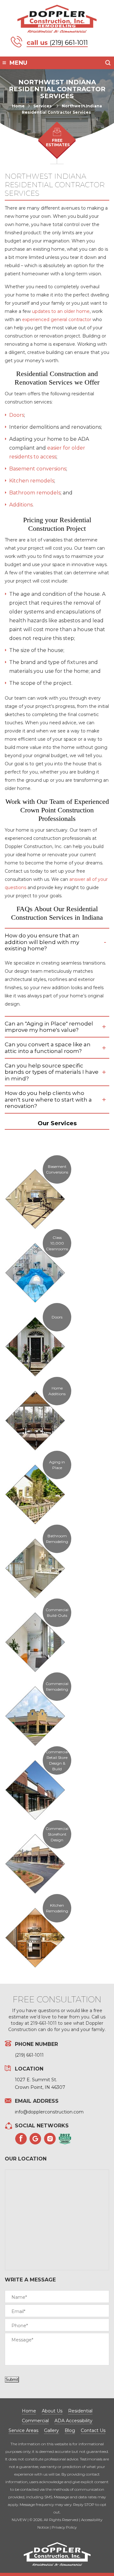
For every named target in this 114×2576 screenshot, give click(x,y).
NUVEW (19, 2520)
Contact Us (93, 2430)
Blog (70, 2430)
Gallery (51, 2430)
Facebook (21, 2139)
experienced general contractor (57, 320)
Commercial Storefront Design (57, 1834)
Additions (21, 505)
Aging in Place (57, 1465)
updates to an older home (61, 311)
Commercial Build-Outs (57, 1613)
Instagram (50, 2139)
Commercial (35, 2421)
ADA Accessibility (73, 2421)
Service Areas (23, 2430)
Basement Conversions (57, 1169)
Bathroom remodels (35, 493)
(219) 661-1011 (69, 43)
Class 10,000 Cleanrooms (57, 1243)
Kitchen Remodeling (57, 1908)
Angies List (65, 2139)
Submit (12, 2379)
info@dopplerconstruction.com (49, 2112)
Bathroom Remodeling (57, 1539)
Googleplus (35, 2139)
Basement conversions (38, 469)
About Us (52, 2411)
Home (29, 2411)
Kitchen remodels (32, 481)
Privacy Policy (64, 2527)
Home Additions (57, 1391)
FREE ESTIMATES (58, 143)
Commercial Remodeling (57, 1686)
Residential (80, 2411)
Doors (17, 415)
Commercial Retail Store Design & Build (57, 1760)
